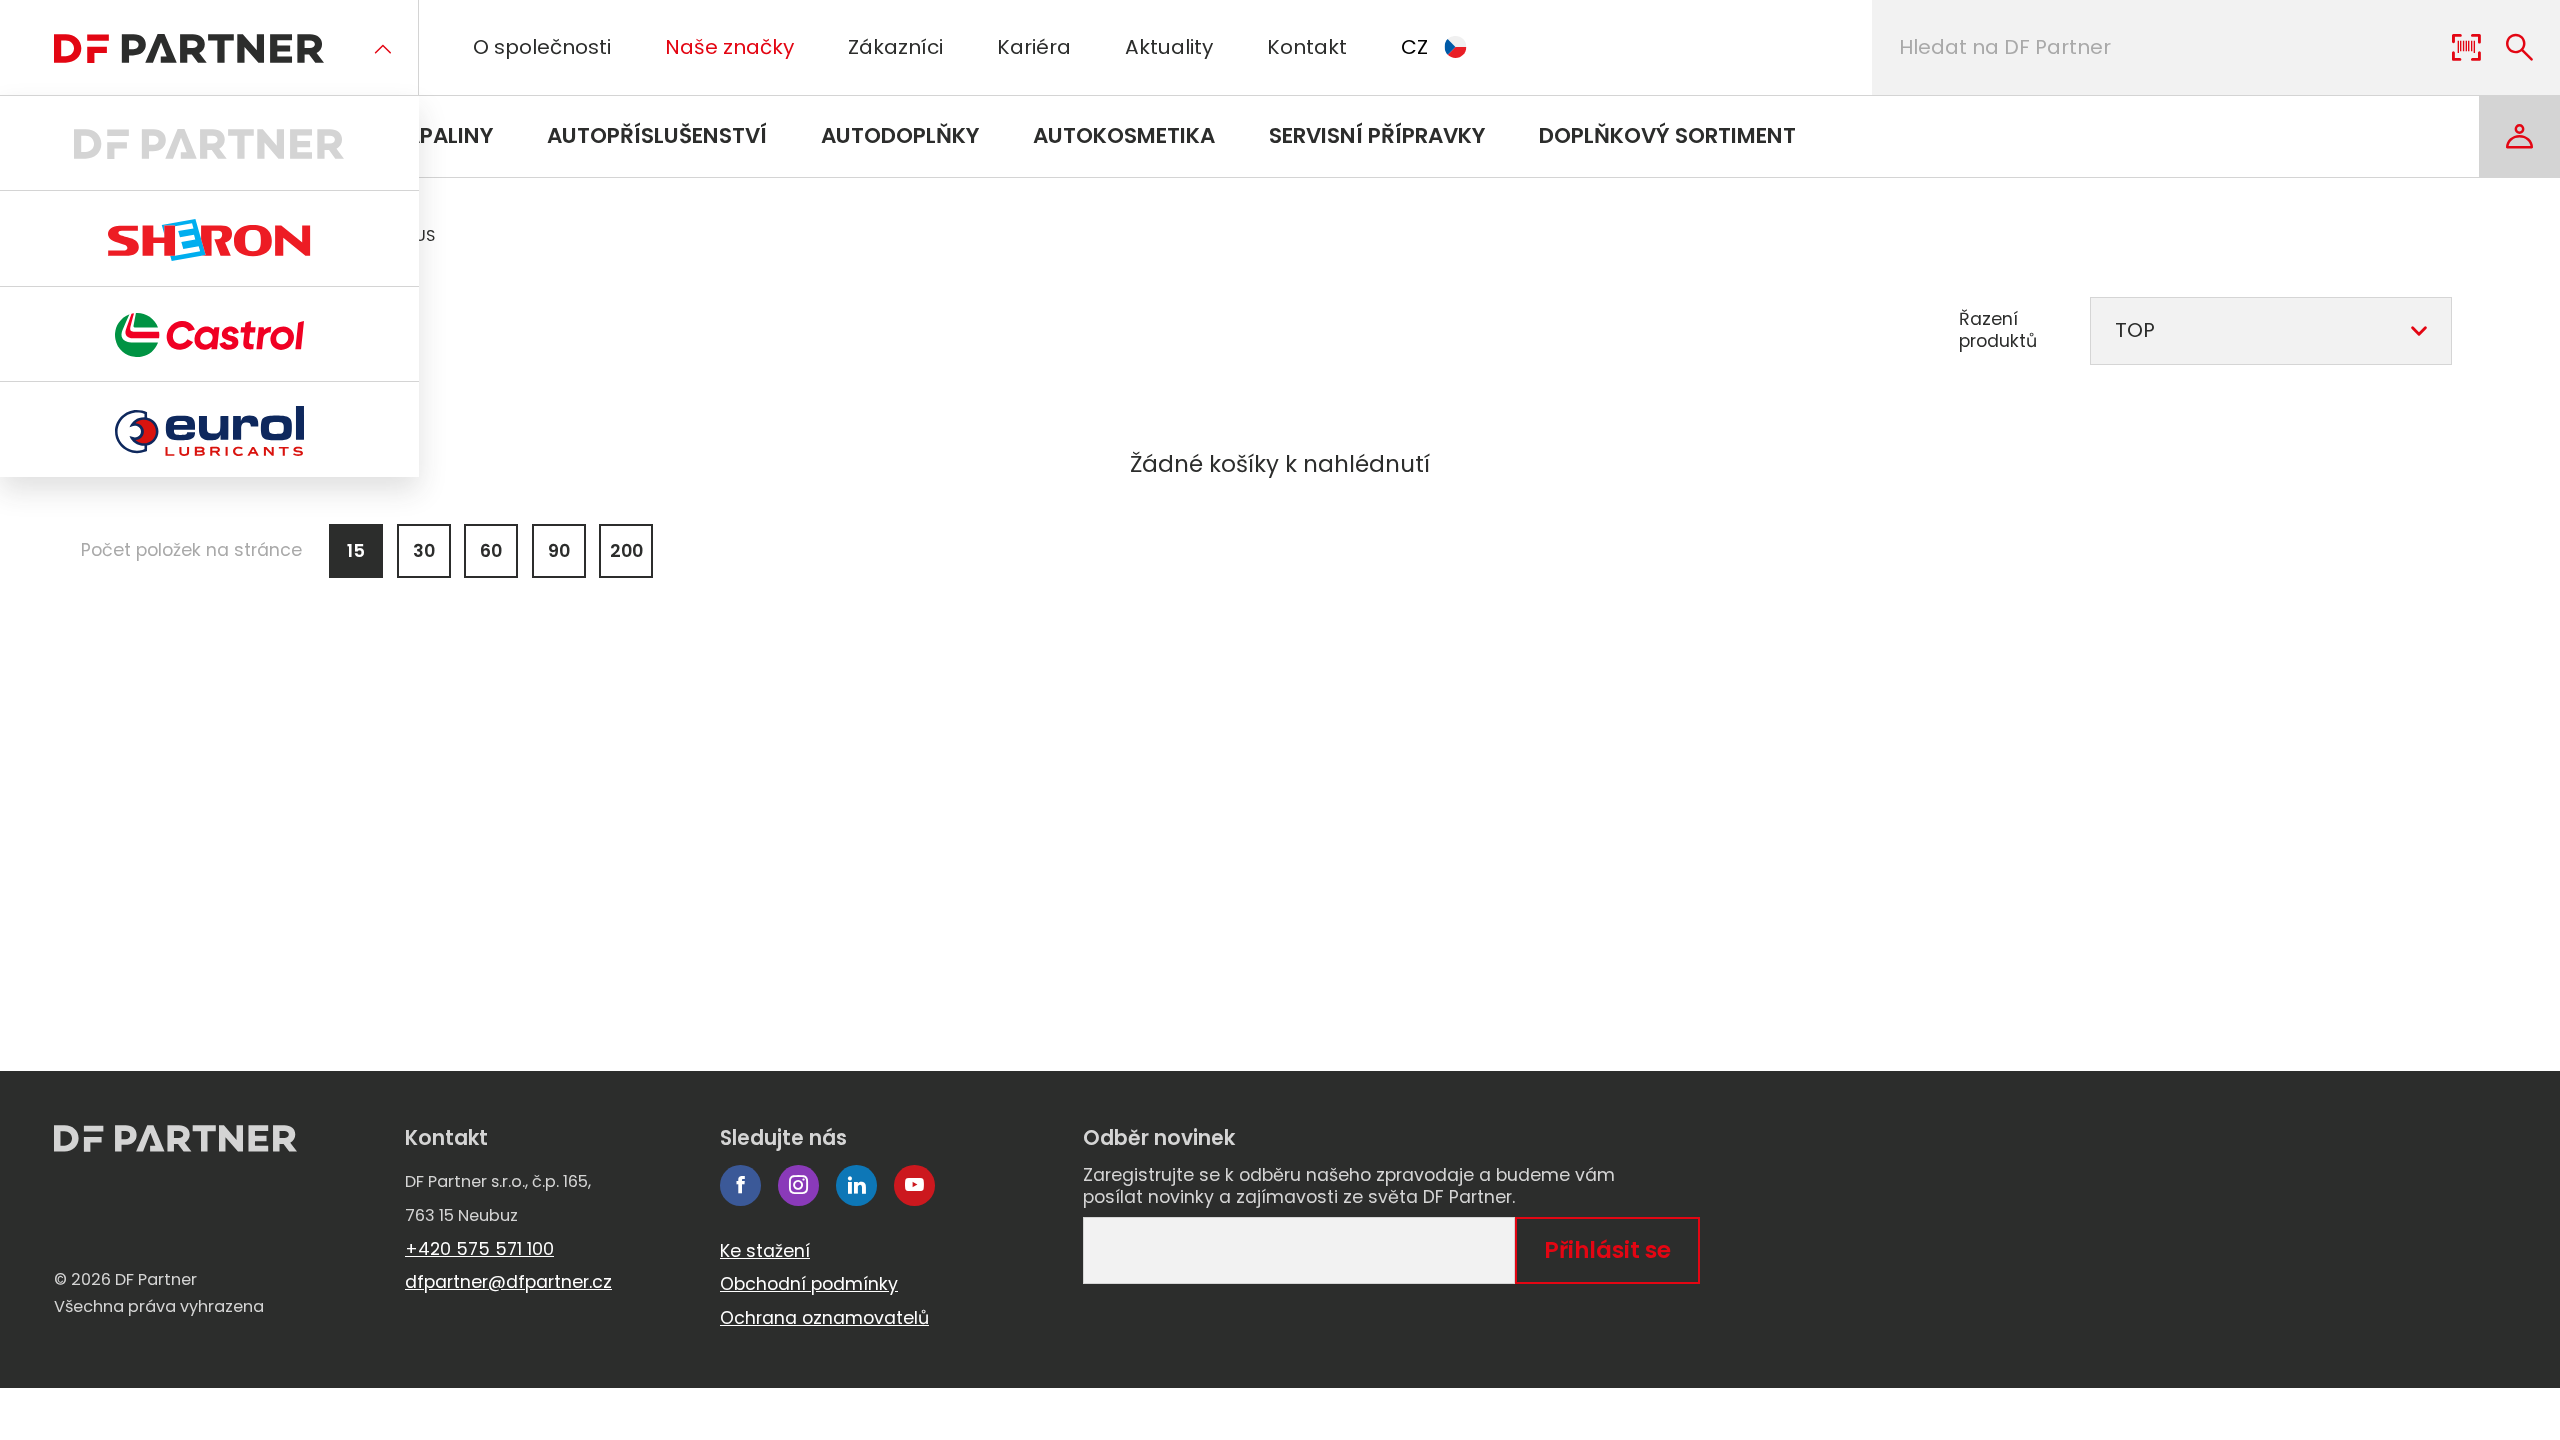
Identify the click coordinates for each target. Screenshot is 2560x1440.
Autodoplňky (900, 135)
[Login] (2519, 136)
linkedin (856, 1185)
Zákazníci (895, 47)
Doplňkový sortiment (1667, 135)
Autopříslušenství (657, 135)
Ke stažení (765, 1251)
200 (626, 551)
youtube (914, 1185)
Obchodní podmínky (809, 1284)
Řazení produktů (1998, 330)
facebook (740, 1185)
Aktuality (1169, 47)
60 (491, 551)
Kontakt (1307, 47)
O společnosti (542, 47)
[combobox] (2271, 331)
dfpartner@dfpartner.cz (508, 1282)
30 (424, 551)
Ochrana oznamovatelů (824, 1318)
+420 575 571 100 (479, 1249)
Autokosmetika (1124, 135)
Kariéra (1034, 47)
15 (356, 551)
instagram (798, 1185)
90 (559, 551)
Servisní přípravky (1377, 135)
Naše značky (729, 47)
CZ (1414, 47)
